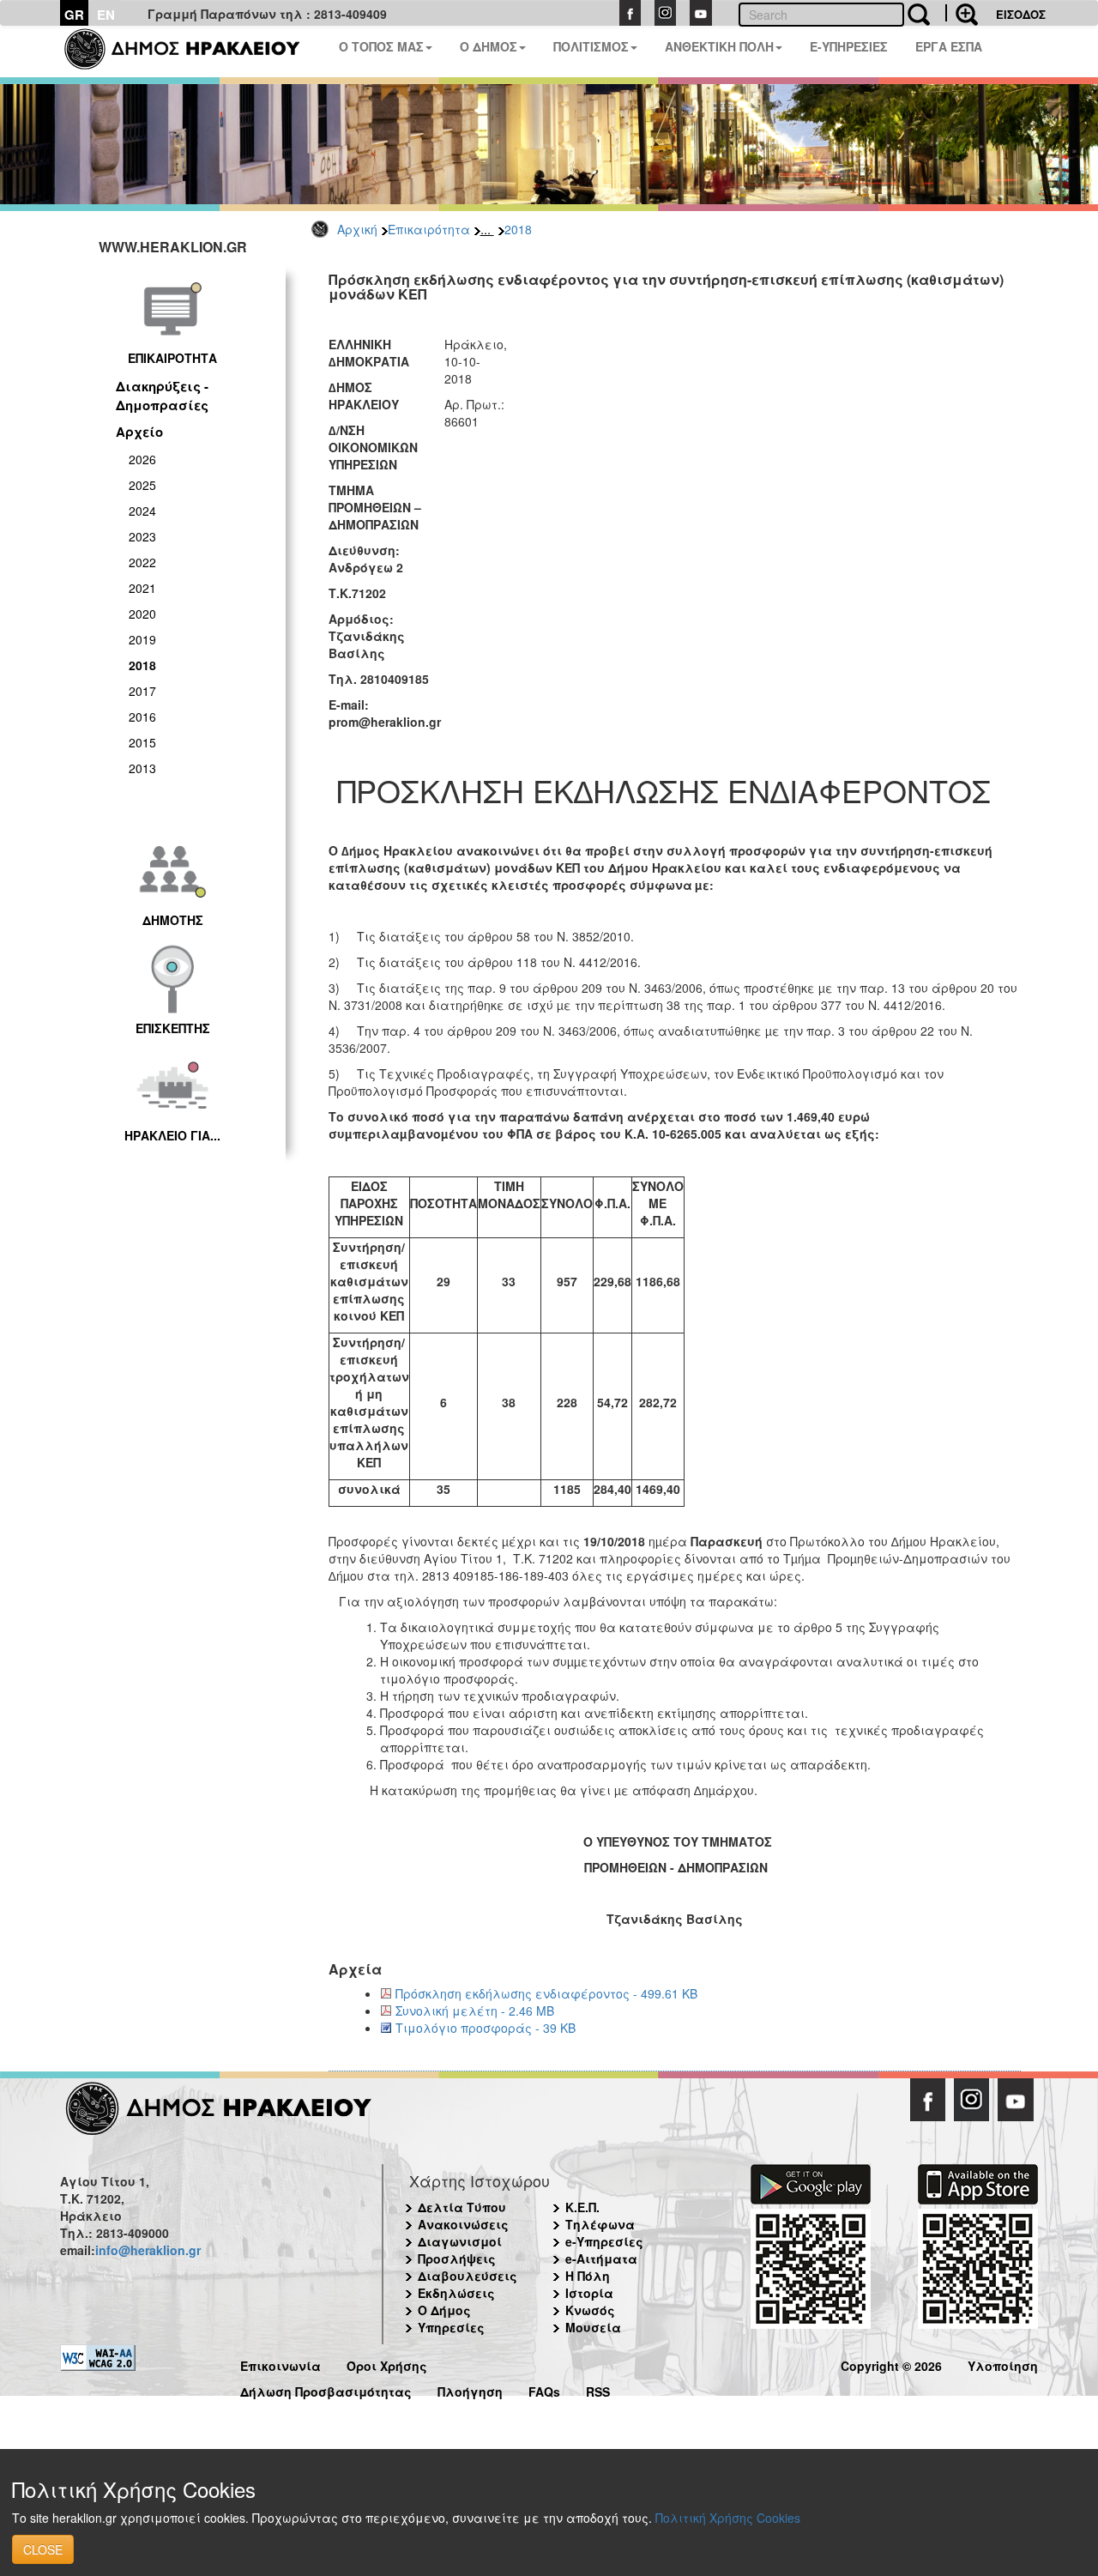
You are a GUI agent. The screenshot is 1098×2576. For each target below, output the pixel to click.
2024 (142, 511)
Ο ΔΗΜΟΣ (489, 46)
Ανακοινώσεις (463, 2224)
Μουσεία (593, 2327)
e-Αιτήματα (601, 2259)
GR (74, 15)
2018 (518, 229)
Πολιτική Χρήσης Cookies (728, 2518)
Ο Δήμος (444, 2310)
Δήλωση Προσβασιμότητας (326, 2389)
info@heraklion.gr (148, 2250)
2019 (142, 639)
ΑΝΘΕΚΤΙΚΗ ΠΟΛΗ (719, 46)
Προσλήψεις (457, 2259)
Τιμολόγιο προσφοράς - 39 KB (486, 2028)
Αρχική (357, 229)
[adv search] (962, 13)
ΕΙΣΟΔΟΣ (1021, 14)
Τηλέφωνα (600, 2224)
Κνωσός (590, 2310)
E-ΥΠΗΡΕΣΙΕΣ (849, 46)
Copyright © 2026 (891, 2364)
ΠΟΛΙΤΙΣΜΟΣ (591, 46)
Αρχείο (139, 432)
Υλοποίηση (1003, 2364)
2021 (142, 588)
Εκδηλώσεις (456, 2293)
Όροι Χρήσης (387, 2364)
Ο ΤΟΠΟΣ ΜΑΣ (381, 46)
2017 (142, 691)
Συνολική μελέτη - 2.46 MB (475, 2011)
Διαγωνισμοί (460, 2241)
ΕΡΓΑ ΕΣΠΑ (949, 46)
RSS (598, 2389)
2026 (142, 459)
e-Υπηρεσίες (604, 2241)
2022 (142, 562)
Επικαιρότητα (429, 229)
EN (106, 15)
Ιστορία (589, 2293)
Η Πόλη (588, 2276)
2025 (142, 485)
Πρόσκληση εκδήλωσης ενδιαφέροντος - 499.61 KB (546, 1993)
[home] (193, 51)
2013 (142, 768)
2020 (142, 614)
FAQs (544, 2389)
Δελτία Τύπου (462, 2207)
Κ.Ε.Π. (582, 2207)
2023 (142, 536)
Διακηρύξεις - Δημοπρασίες (162, 395)
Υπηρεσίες (451, 2327)
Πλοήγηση (470, 2389)
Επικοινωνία (281, 2364)
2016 (142, 717)
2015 (142, 742)
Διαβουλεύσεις (468, 2276)
